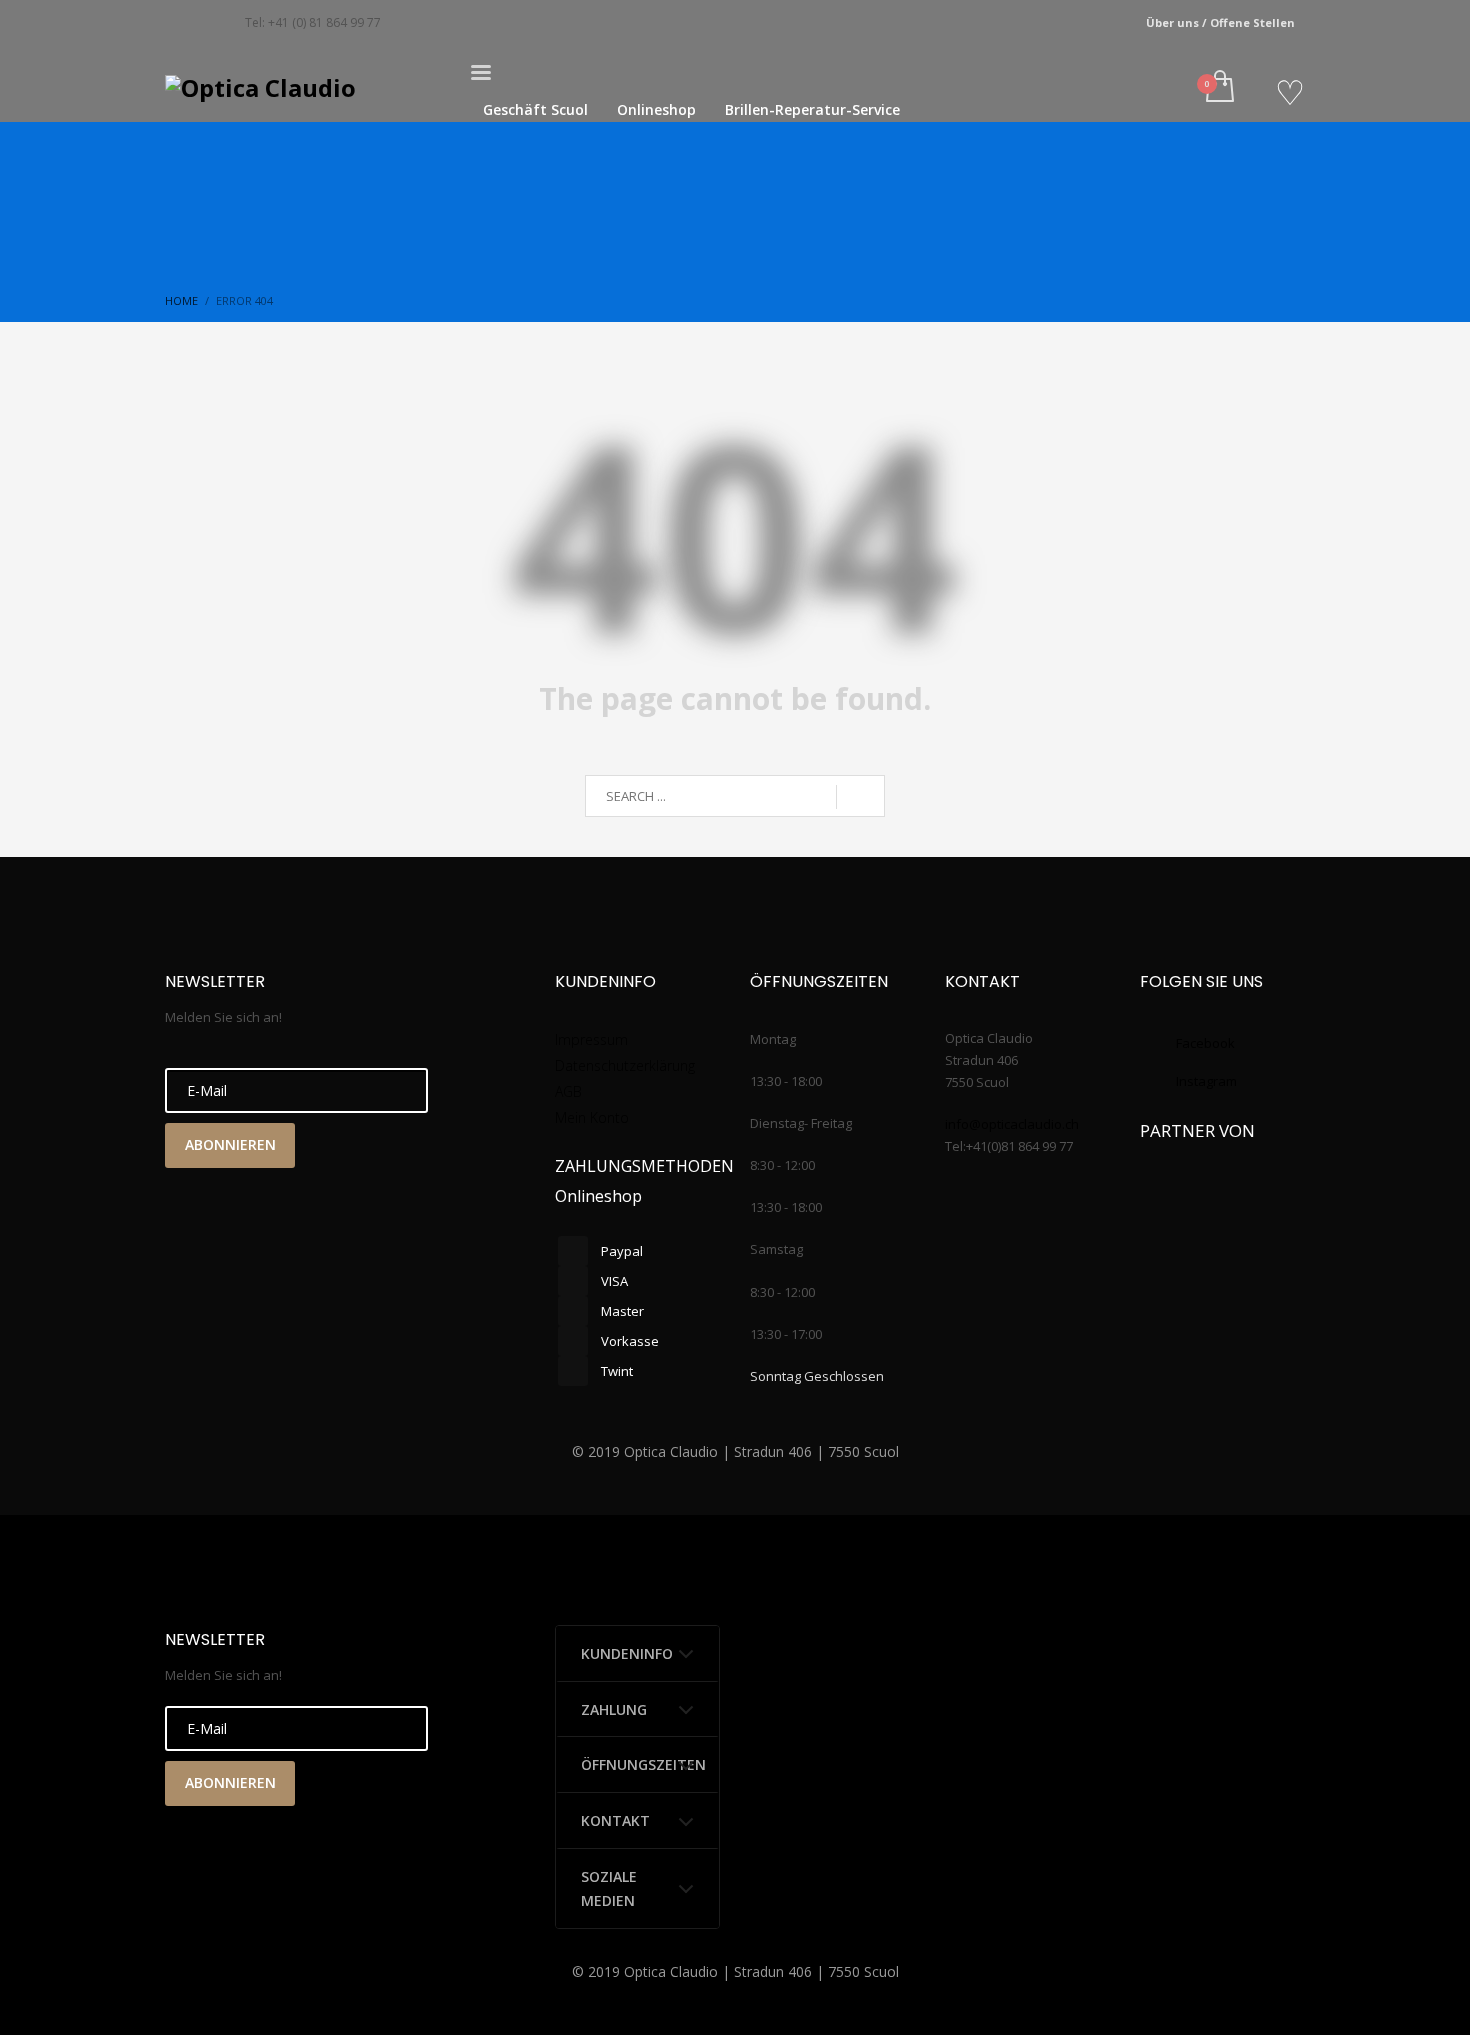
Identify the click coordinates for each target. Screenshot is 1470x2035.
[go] (860, 797)
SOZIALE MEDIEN (609, 1888)
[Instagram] (210, 23)
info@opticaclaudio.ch (1012, 1124)
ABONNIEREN (230, 1144)
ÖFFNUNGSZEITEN (643, 1764)
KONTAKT (615, 1820)
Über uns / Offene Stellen (1220, 22)
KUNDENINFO (627, 1653)
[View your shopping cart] (1218, 88)
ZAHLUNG (614, 1709)
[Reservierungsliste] (1290, 93)
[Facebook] (180, 23)
